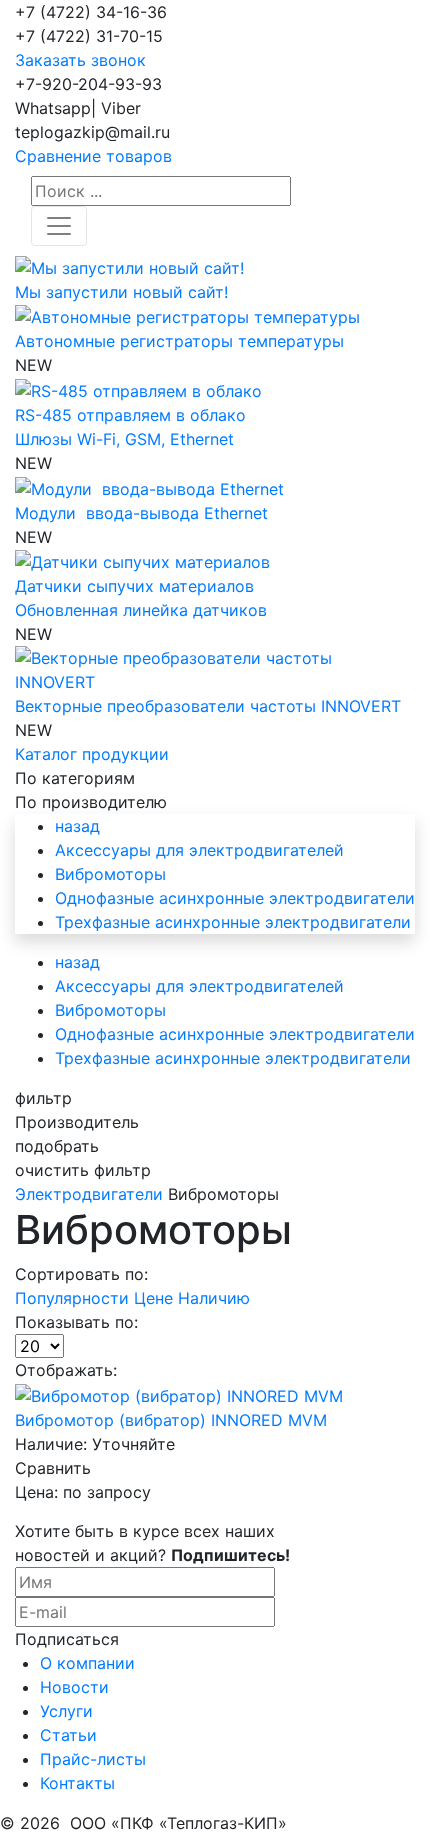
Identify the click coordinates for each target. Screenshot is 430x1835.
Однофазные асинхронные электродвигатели (235, 898)
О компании (87, 1663)
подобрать (57, 1146)
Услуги (66, 1711)
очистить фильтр (83, 1170)
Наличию (214, 1298)
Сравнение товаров (93, 156)
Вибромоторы (110, 874)
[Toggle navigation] (59, 226)
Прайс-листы (93, 1759)
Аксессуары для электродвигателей (199, 850)
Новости (74, 1687)
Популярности (74, 1298)
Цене (156, 1298)
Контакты (77, 1783)
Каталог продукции (92, 754)
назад (77, 826)
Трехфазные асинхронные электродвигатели (233, 922)
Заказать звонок (80, 60)
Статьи (68, 1735)
